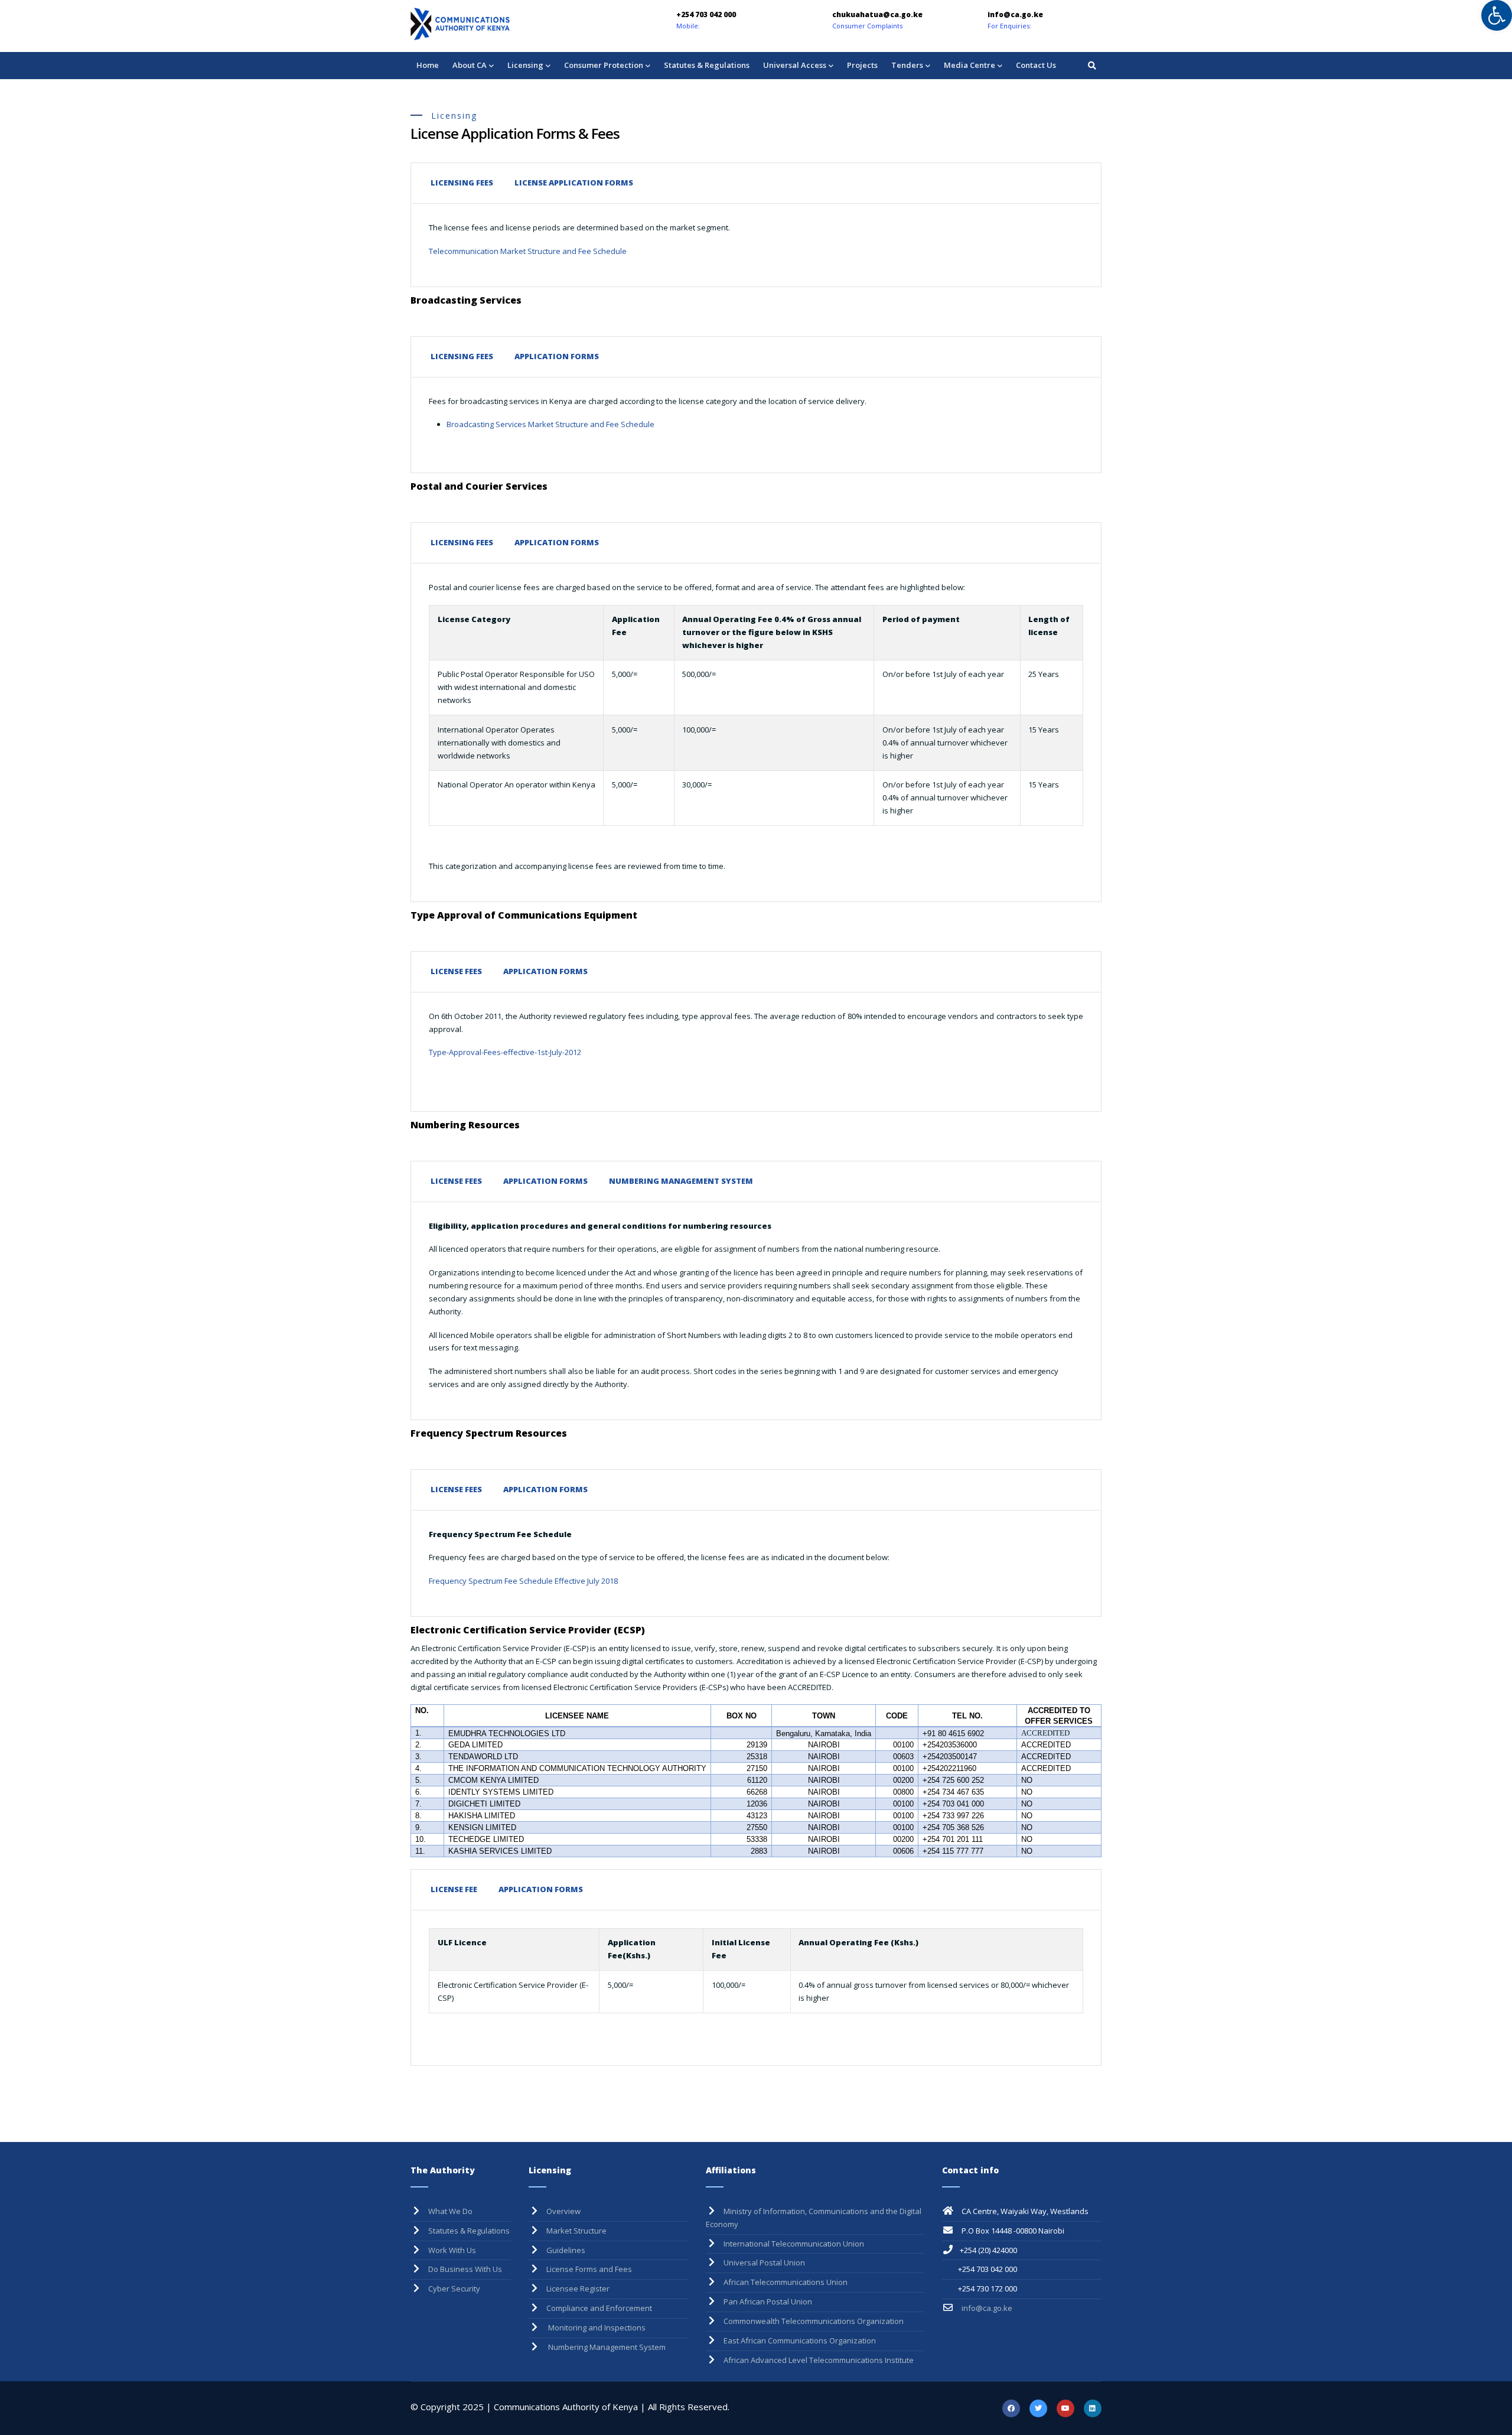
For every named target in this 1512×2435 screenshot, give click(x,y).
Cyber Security (454, 2288)
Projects (862, 65)
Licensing (525, 65)
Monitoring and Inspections (596, 2327)
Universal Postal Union (764, 2263)
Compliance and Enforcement (599, 2308)
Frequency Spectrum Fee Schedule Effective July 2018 (523, 1581)
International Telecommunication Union (794, 2244)
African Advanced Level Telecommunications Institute (819, 2360)
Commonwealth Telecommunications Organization (814, 2321)
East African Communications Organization (800, 2340)
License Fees (456, 971)
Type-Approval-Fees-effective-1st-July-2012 (505, 1052)
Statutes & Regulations (707, 65)
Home (428, 65)
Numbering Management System (681, 1181)
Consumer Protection (604, 65)
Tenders (907, 65)
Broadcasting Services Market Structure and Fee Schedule (550, 424)
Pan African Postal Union (768, 2301)
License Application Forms (574, 183)
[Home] (493, 24)
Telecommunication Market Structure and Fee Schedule (529, 251)
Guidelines (566, 2250)
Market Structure (576, 2231)
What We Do (450, 2211)
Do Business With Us (465, 2269)
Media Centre (970, 65)
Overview (563, 2211)
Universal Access (795, 65)
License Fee (454, 1889)
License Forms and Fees (589, 2269)
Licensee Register (578, 2288)
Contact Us (1036, 65)
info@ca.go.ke (986, 2308)
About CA (470, 65)
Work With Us (452, 2250)
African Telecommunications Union (786, 2282)
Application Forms (557, 356)
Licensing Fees (462, 183)
